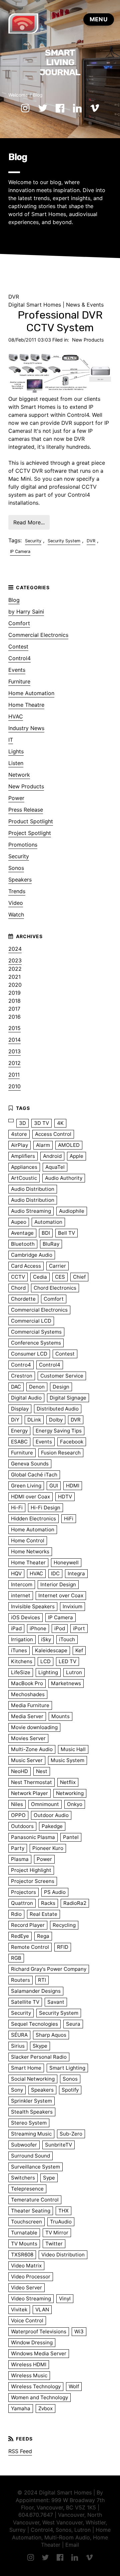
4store (19, 1134)
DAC (16, 1387)
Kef (79, 1650)
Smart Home (26, 2068)
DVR (91, 541)
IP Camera (20, 551)
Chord (18, 1288)
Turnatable (24, 2233)
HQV (16, 1573)
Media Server (27, 1716)
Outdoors (22, 1826)
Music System (67, 1760)
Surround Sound (30, 2156)
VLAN (42, 2310)
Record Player (28, 1925)
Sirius (18, 2046)
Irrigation (22, 1639)
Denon (37, 1387)
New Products (88, 340)
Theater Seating (31, 2211)
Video (16, 903)
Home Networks (30, 1551)
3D (22, 1123)
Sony (17, 2090)
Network (19, 775)
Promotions (23, 845)
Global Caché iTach (34, 1475)
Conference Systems (36, 1343)
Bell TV (66, 1233)
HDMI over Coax (30, 1497)
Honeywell (66, 1562)
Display (20, 1409)
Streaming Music (31, 2134)
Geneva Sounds (30, 1464)
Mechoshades (28, 1694)
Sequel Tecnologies (34, 2024)
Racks (48, 1903)
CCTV (18, 1277)
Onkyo (75, 1804)
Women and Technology (39, 2397)
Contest (18, 646)
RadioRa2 (75, 1903)
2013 (14, 1051)
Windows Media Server (39, 2353)
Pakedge (52, 1826)
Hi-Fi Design (45, 1508)
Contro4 (21, 1365)
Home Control (28, 1541)
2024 (15, 949)
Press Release (26, 810)
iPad (16, 1628)
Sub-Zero (71, 2134)
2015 (14, 1028)
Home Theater (28, 1562)
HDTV (65, 1497)
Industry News (26, 728)
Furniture (19, 681)
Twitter (54, 2244)
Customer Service (62, 1376)
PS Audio (55, 1892)
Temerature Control (35, 2200)
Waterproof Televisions (39, 2331)
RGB (16, 1958)
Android (52, 1156)
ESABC (19, 1442)
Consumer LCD (29, 1354)
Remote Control (30, 1947)
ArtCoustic (24, 1178)
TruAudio (61, 2222)
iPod (60, 1628)
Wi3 (79, 2331)
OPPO (18, 1815)
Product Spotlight (31, 821)
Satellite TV (25, 2002)
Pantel (71, 1837)
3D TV (41, 1123)
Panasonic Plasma (33, 1837)
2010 (14, 1086)
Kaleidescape (51, 1650)
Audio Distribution (33, 1189)
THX (63, 2211)
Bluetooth (23, 1244)
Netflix (68, 1782)
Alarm (43, 1145)
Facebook (72, 1442)
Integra (76, 1573)
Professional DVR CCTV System (60, 321)
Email (72, 2545)
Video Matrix (26, 2266)
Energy (19, 1431)
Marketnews (66, 1683)
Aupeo (19, 1222)
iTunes (19, 1650)
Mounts (60, 1716)
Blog (38, 95)
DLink (34, 1420)
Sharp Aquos (51, 2035)
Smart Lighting (67, 2068)
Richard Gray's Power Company (49, 1969)
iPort (79, 1628)
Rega (43, 1936)
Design (61, 1387)
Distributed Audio (58, 1409)
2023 (15, 960)
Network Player (29, 1793)
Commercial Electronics (38, 635)
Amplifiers (23, 1156)
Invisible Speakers (33, 1606)
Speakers (20, 880)
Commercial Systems (36, 1332)
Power (16, 798)
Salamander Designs (36, 1991)
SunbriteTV (58, 2145)
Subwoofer (24, 2145)
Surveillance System (35, 2167)
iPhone (38, 1628)
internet (21, 1595)
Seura (73, 2024)
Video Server (26, 2288)
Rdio (16, 1914)
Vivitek (19, 2310)
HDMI (73, 1486)
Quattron (22, 1903)
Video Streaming (31, 2299)
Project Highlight (31, 1870)
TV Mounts (24, 2244)
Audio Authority (64, 1178)
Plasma (20, 1859)
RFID (63, 1947)
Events (17, 670)
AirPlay (19, 1145)
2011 (14, 1075)
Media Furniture (30, 1705)
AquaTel (55, 1167)
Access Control (53, 1134)
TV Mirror (57, 2233)
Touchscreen (26, 2222)
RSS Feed (20, 2451)
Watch (16, 914)
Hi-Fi (17, 1508)
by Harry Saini (26, 612)
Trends (17, 891)
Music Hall (73, 1749)
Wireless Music (29, 2375)
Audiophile (72, 1211)
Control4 (19, 658)
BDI (46, 1233)
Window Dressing (32, 2342)
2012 (14, 1063)
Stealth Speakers (32, 2112)
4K (60, 1123)
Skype (40, 2046)
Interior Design (58, 1584)
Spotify (70, 2090)
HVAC (16, 716)
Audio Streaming (31, 1211)
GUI (54, 1486)
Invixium (72, 1606)
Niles (17, 1804)
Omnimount (45, 1804)
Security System (64, 541)
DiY (15, 1420)
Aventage (22, 1233)
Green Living (26, 1486)
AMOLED (69, 1145)
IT (11, 740)
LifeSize (21, 1672)
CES (60, 1277)
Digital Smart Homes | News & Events (56, 305)
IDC (55, 1573)
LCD (45, 1661)
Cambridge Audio (32, 1255)
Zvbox (45, 2408)
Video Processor (31, 2277)
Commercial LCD (31, 1321)
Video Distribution (63, 2255)
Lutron (74, 1672)
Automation (48, 1222)
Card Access (26, 1266)
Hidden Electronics (33, 1519)
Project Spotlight (30, 833)
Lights (16, 751)
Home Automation (31, 693)
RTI (42, 1980)
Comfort (19, 623)
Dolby (56, 1420)
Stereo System (29, 2123)
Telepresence (27, 2189)
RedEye (20, 1936)
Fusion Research (61, 1453)
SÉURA (19, 2035)
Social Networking (33, 2079)
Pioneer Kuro (48, 1848)
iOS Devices (25, 1617)
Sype (49, 2178)
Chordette (23, 1299)
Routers (20, 1980)
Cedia (40, 1277)
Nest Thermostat (31, 1782)
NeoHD (19, 1771)
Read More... (29, 522)
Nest (42, 1771)
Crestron (22, 1376)
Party (18, 1848)
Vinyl (65, 2299)
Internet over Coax (61, 1595)
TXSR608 (22, 2255)
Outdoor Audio (51, 1815)
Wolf (74, 2386)
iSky (46, 1639)
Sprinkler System (31, 2101)
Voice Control (27, 2320)
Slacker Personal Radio (39, 2057)
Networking (70, 1793)
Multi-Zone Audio (32, 1749)
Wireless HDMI (29, 2364)
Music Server (27, 1760)
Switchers (23, 2178)
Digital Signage (68, 1398)
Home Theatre (26, 705)
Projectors (23, 1892)
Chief (79, 1277)
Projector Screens (33, 1881)
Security (33, 541)
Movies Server (28, 1738)
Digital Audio (26, 1398)
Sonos (16, 868)
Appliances (24, 1167)
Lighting (48, 1672)
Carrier (57, 1266)
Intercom (22, 1584)
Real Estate (43, 1914)
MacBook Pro (27, 1683)
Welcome (18, 95)
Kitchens (22, 1661)
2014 (14, 1040)
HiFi (69, 1519)
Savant (56, 2002)
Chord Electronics (55, 1288)
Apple (76, 1156)
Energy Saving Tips (59, 1431)
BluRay (51, 1244)
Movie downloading (34, 1727)
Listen (16, 763)
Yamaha (21, 2408)
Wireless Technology (36, 2386)
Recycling (64, 1925)
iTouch (67, 1639)
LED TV (67, 1661)
